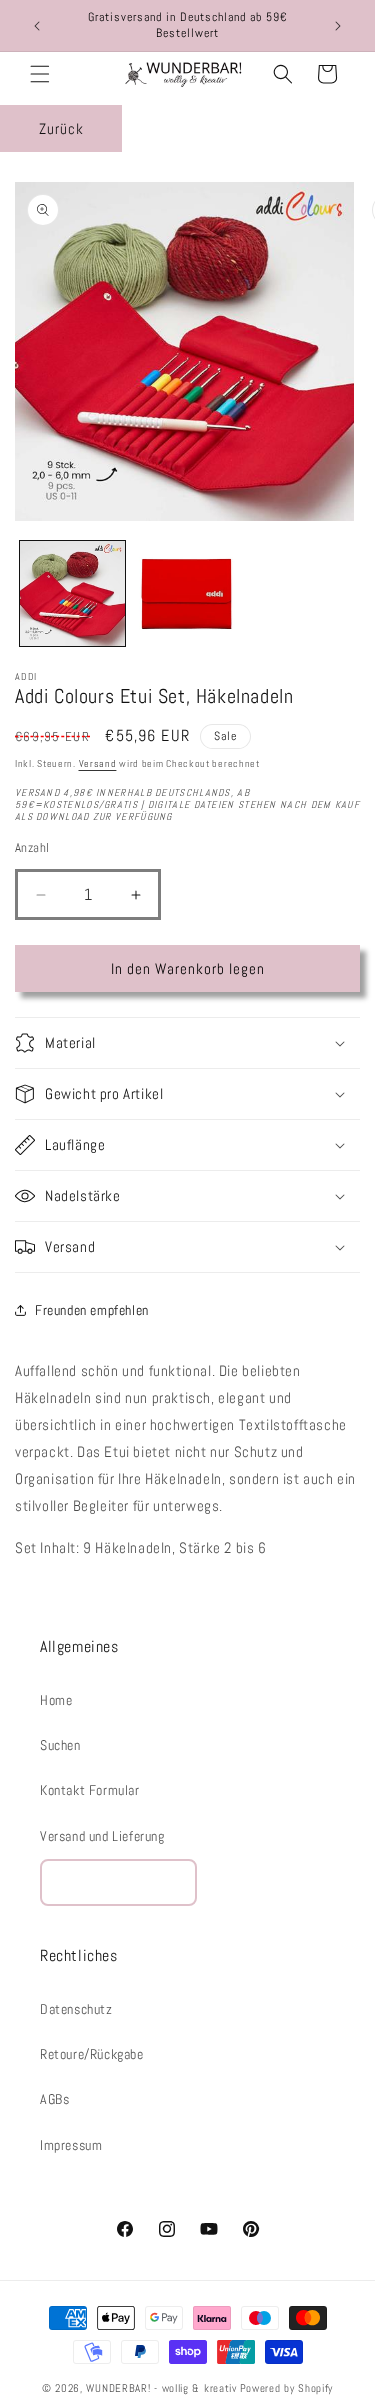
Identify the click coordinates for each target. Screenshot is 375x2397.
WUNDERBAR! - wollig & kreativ (161, 2388)
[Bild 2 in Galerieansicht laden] (187, 593)
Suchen (60, 1745)
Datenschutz (76, 2009)
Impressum (71, 2145)
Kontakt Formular (90, 1790)
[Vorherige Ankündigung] (37, 26)
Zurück (61, 128)
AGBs (54, 2099)
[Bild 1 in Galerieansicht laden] (72, 593)
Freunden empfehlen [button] (92, 1310)
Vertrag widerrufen (118, 1882)
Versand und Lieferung (102, 1836)
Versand (98, 763)
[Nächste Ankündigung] (338, 26)
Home (56, 1700)
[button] (40, 74)
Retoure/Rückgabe (92, 2054)
